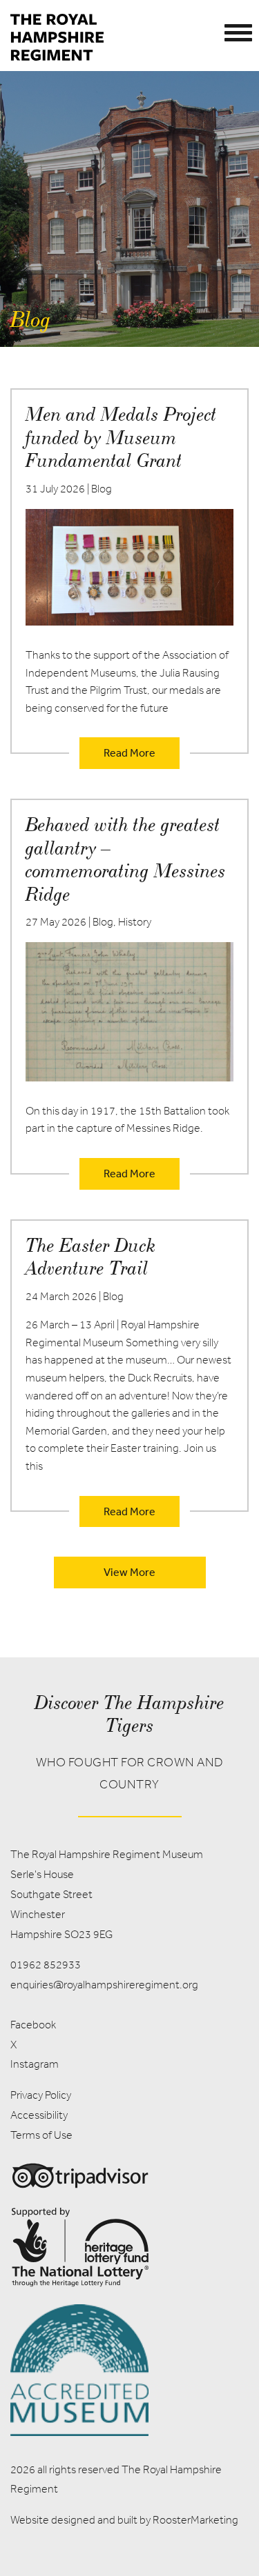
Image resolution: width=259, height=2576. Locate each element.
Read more (129, 752)
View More (129, 1572)
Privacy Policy (41, 2095)
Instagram (35, 2064)
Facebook (33, 2025)
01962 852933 (46, 1965)
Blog (102, 489)
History (135, 922)
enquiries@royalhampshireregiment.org (104, 1985)
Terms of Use (41, 2135)
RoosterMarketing (195, 2520)
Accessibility (39, 2115)
